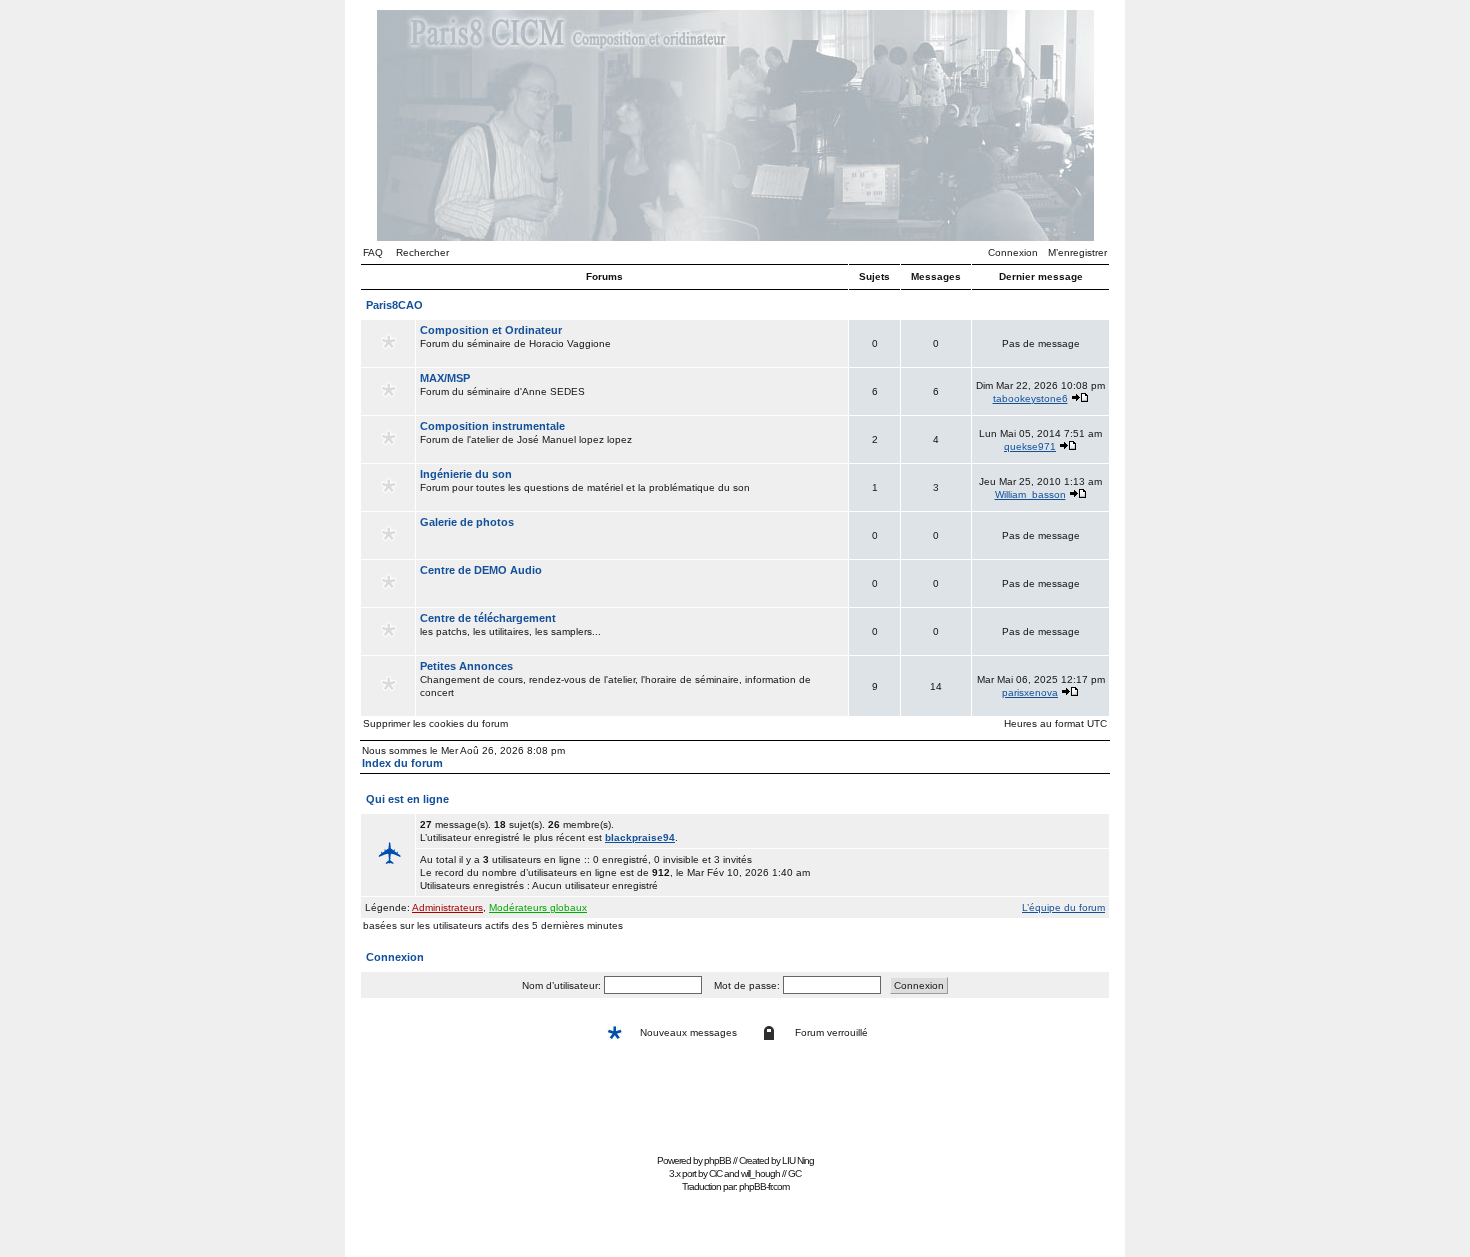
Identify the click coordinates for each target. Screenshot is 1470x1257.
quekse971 (1030, 446)
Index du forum (402, 763)
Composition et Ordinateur (491, 330)
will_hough (760, 1173)
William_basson (1030, 494)
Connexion (1013, 252)
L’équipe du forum (1063, 907)
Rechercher (422, 252)
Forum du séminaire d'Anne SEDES (502, 384)
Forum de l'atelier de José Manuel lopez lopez (526, 432)
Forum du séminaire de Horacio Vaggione (515, 336)
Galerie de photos (467, 522)
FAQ (373, 252)
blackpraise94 (640, 837)
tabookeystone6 (1030, 398)
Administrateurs (447, 907)
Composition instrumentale (492, 426)
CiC (715, 1173)
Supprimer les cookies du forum (435, 723)
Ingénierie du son (466, 474)
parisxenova (1030, 692)
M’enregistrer (1077, 252)
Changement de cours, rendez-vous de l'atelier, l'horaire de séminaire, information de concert (615, 679)
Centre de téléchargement (488, 618)
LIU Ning (798, 1160)
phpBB (717, 1160)
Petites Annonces (466, 666)
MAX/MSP (445, 378)
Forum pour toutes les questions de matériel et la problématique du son (585, 480)
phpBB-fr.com (764, 1186)
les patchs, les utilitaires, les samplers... (510, 624)
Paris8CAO (394, 305)
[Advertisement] (735, 1103)
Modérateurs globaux (538, 907)
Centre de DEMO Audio (481, 570)
